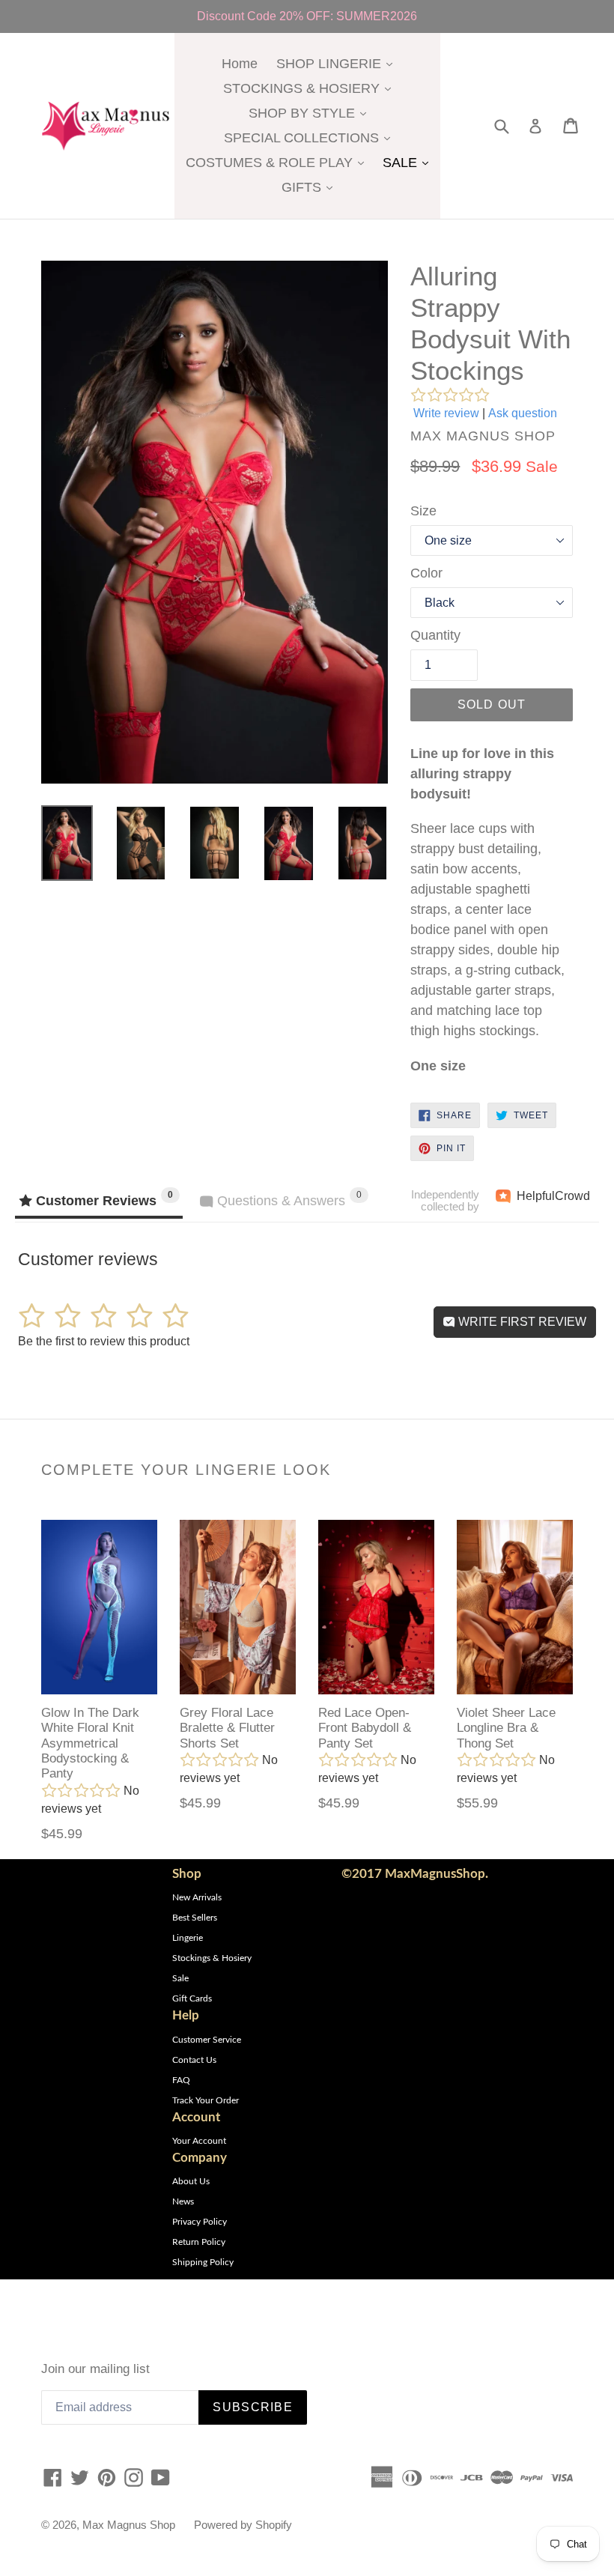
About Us (191, 2181)
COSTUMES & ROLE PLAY (279, 162)
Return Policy (199, 2242)
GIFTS (311, 187)
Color (426, 573)
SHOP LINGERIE (338, 63)
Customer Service (207, 2040)
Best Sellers (195, 1918)
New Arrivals (197, 1897)
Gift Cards (192, 1998)
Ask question (523, 413)
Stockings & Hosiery (212, 1958)
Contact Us (194, 2060)
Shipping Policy (203, 2262)
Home (240, 64)
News (183, 2201)
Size (423, 511)
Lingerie (188, 1938)
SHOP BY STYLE (311, 113)
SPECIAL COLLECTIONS (311, 137)
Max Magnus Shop (129, 2525)
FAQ (181, 2080)
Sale (180, 1978)
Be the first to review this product (104, 1341)
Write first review (521, 1322)
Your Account (199, 2141)
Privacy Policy (200, 2222)
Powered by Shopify (243, 2525)
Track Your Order (206, 2100)
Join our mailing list (95, 2369)
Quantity (435, 635)
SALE (409, 162)
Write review (446, 413)
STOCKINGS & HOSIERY (311, 88)
